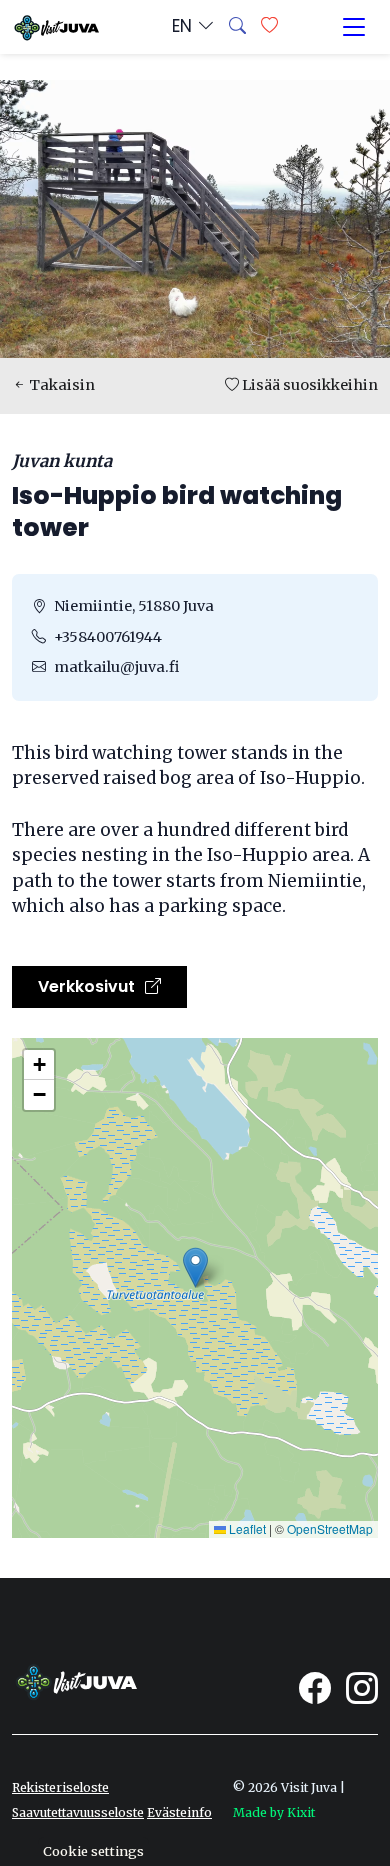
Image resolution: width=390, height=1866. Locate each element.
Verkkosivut (88, 986)
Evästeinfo (179, 1812)
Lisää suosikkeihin (308, 385)
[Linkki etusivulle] (55, 26)
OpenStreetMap (330, 1528)
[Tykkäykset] (269, 27)
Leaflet (246, 1528)
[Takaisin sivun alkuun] (340, 1816)
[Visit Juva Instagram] (362, 1688)
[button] (195, 1267)
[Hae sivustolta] (237, 27)
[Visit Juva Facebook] (315, 1688)
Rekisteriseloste (60, 1787)
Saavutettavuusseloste (78, 1812)
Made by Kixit (274, 1812)
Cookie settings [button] (93, 1851)
